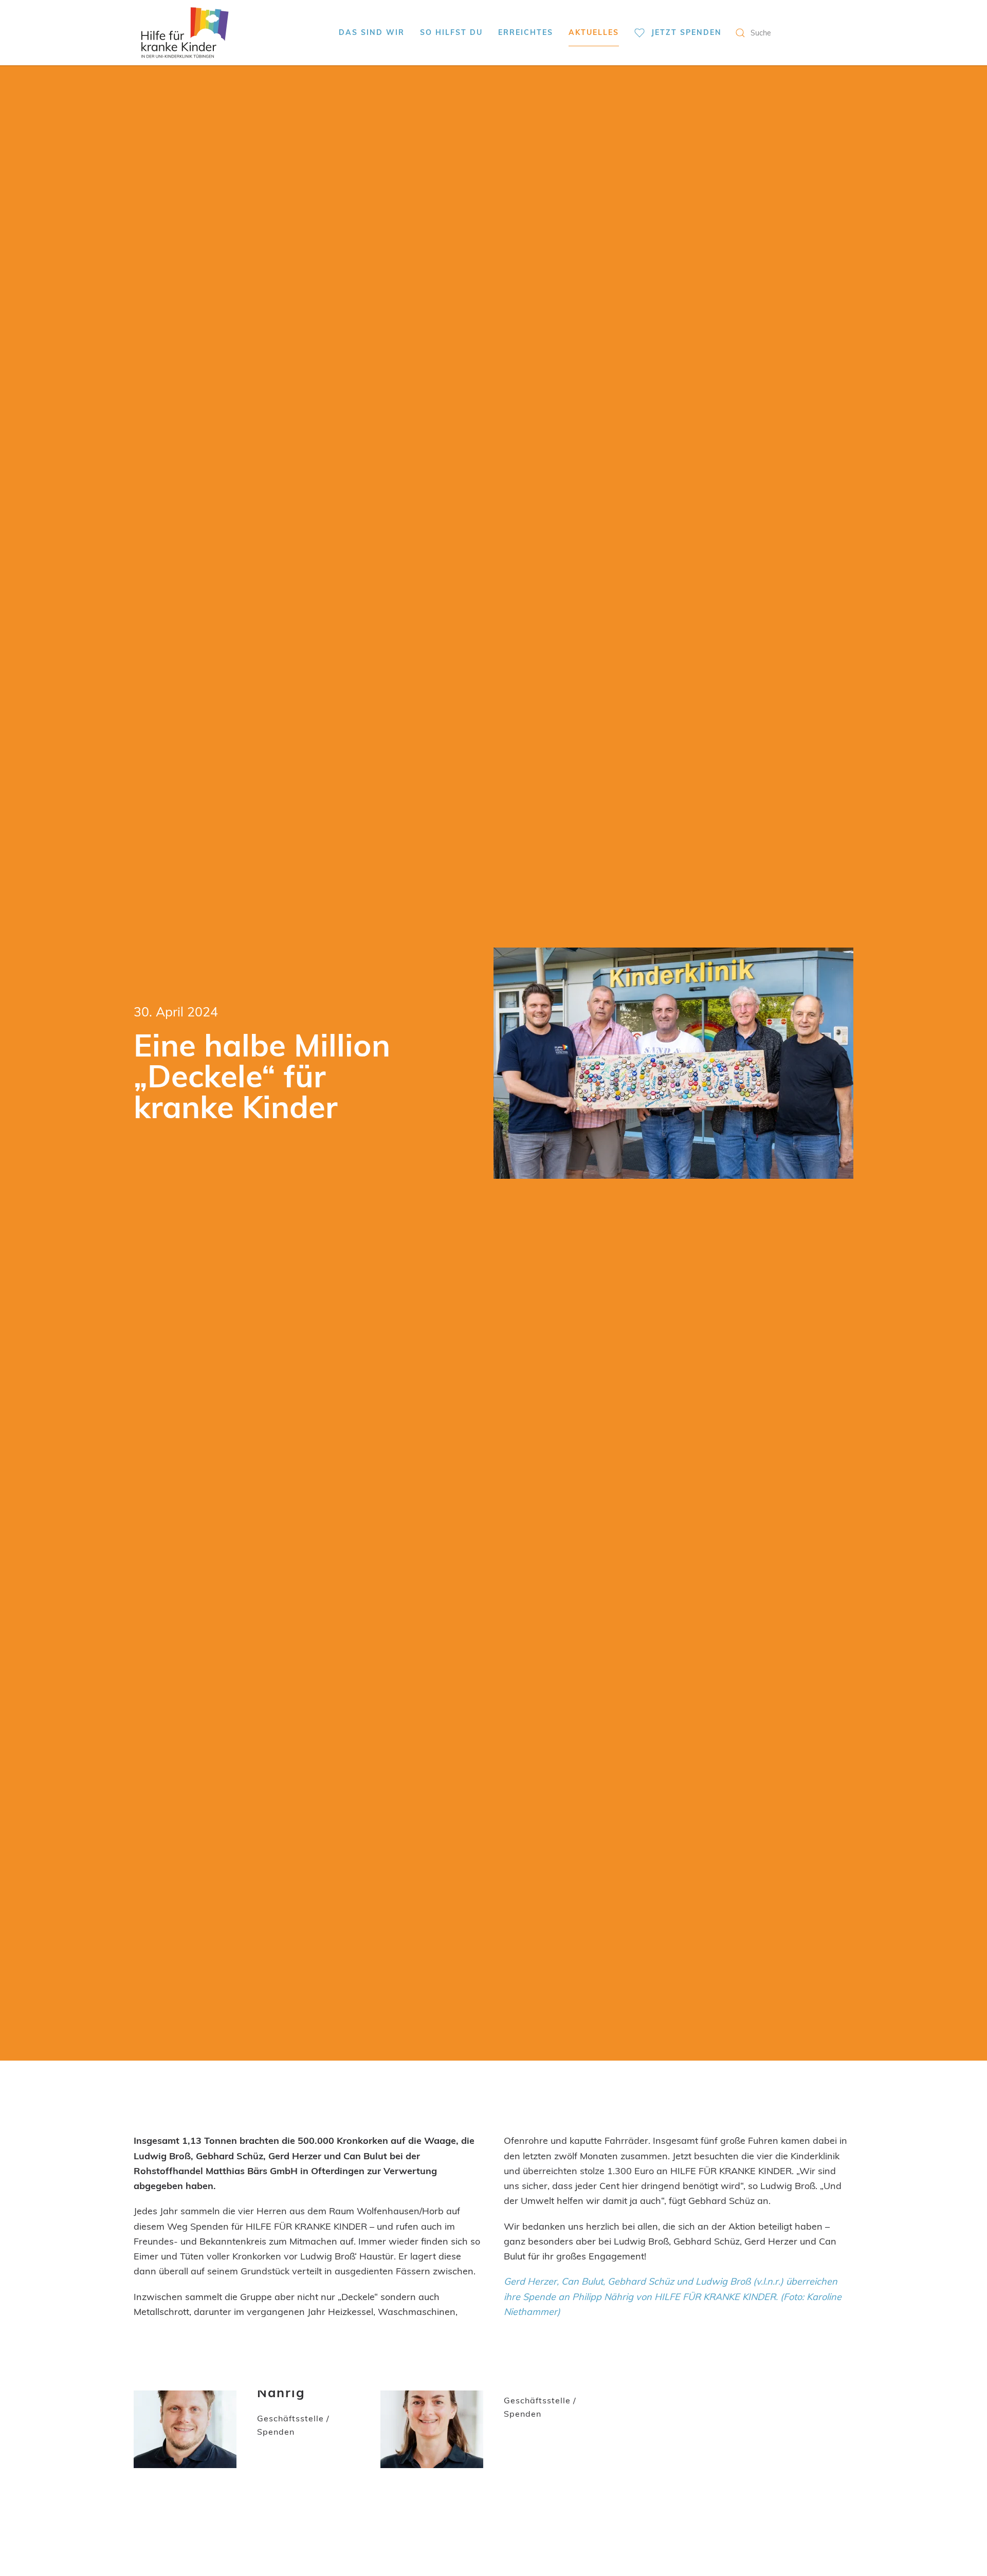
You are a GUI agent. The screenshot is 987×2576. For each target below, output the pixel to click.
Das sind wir (372, 32)
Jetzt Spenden (687, 32)
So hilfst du (451, 32)
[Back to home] (185, 33)
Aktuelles (594, 32)
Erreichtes (526, 32)
